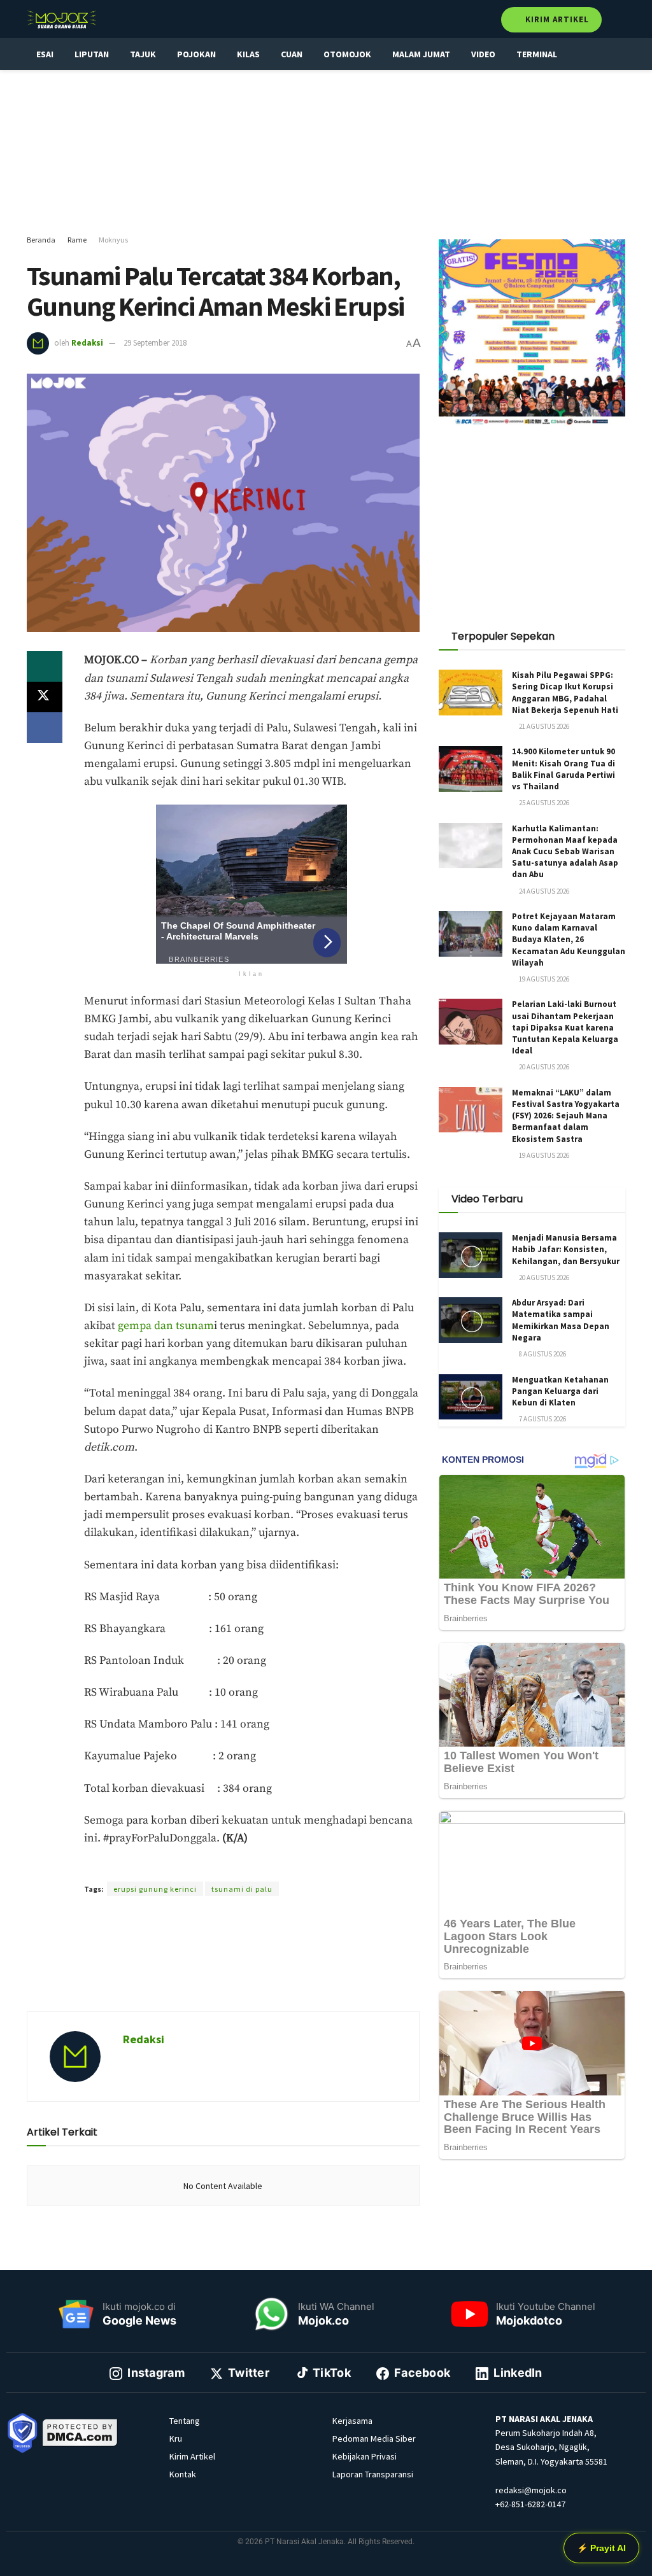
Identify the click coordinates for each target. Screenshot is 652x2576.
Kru (176, 2439)
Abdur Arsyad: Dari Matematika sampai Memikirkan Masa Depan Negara (561, 1320)
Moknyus (113, 240)
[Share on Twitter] (45, 697)
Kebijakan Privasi (365, 2456)
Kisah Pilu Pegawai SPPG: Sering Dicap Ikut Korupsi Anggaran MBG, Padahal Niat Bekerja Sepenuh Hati (565, 693)
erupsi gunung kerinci (155, 1889)
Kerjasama (352, 2421)
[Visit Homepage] (62, 19)
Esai (45, 54)
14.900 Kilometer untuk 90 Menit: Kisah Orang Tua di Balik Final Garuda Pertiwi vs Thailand (563, 769)
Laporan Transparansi (373, 2474)
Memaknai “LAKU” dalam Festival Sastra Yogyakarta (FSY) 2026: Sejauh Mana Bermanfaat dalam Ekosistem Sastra (566, 1116)
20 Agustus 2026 (543, 1067)
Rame (77, 240)
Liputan (92, 54)
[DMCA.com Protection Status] (80, 2432)
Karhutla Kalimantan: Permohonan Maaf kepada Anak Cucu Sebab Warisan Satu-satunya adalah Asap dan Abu (565, 852)
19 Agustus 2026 (543, 979)
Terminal (537, 54)
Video (483, 54)
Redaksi (87, 343)
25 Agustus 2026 (543, 803)
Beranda (41, 240)
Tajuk (143, 54)
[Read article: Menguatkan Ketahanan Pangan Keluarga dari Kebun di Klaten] (471, 1397)
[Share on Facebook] (45, 728)
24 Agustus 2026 (543, 891)
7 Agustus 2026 (542, 1419)
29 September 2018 (155, 343)
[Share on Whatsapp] (45, 666)
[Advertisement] (326, 153)
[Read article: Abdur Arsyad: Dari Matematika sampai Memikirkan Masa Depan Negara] (471, 1320)
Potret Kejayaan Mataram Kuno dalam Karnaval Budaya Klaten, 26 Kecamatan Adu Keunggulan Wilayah (569, 940)
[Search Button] (620, 19)
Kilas (248, 54)
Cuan (292, 54)
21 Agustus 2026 (543, 726)
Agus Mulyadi (263, 1866)
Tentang (185, 2421)
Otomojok (347, 54)
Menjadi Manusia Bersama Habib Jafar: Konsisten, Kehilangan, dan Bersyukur (566, 1249)
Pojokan (196, 54)
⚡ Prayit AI (601, 2548)
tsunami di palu (242, 1889)
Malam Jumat (421, 54)
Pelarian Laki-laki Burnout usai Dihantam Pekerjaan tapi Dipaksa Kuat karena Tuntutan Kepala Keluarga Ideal (565, 1027)
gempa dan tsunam (166, 1326)
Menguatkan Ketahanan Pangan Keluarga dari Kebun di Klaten (560, 1391)
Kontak (183, 2474)
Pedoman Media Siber (374, 2439)
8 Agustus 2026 (542, 1354)
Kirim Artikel (556, 19)
